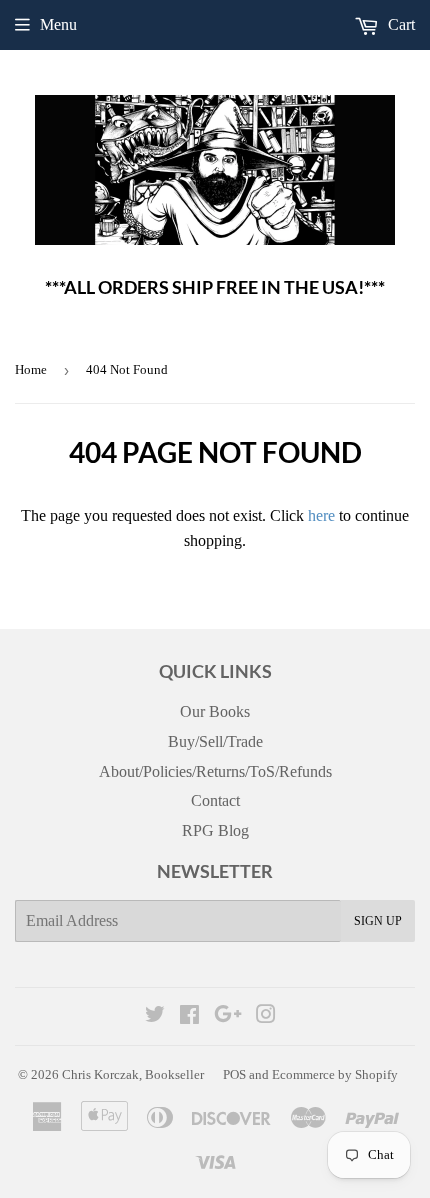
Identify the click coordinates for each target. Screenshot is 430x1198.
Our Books (215, 711)
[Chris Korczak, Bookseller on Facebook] (189, 1016)
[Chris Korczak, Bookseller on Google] (228, 1016)
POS (234, 1074)
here (321, 515)
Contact (215, 800)
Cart (399, 24)
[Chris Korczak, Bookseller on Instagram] (266, 1016)
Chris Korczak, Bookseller (133, 1074)
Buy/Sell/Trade (215, 741)
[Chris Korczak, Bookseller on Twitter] (155, 1016)
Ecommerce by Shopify (335, 1074)
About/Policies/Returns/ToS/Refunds (215, 771)
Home (31, 369)
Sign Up (378, 921)
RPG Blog (215, 830)
